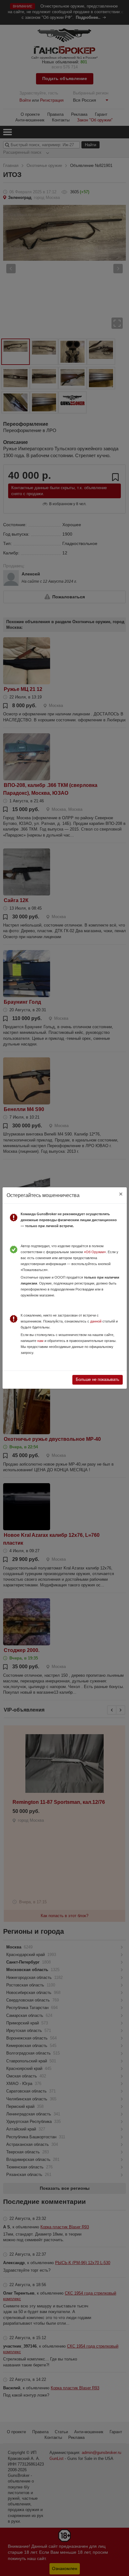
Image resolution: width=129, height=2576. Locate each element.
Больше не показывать (98, 1379)
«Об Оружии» (95, 1252)
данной (96, 1321)
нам (40, 1341)
